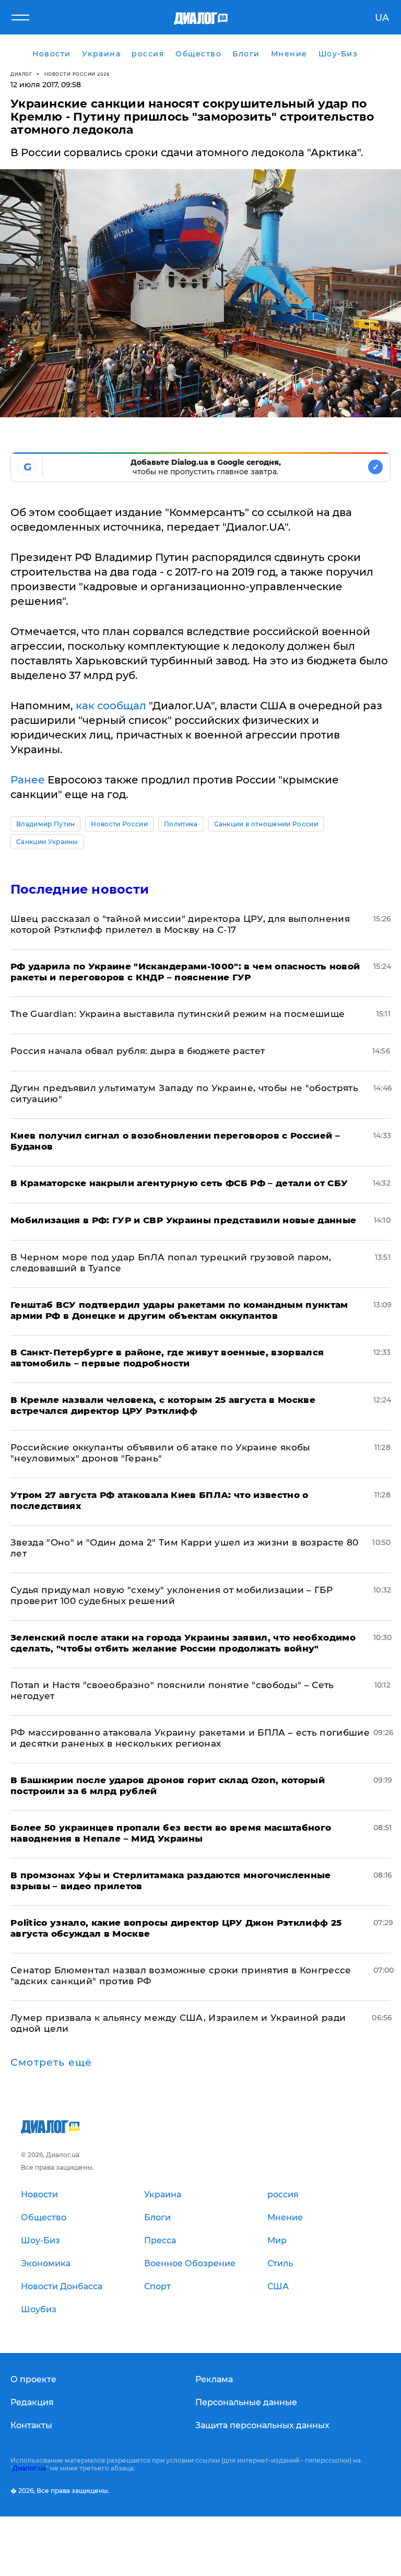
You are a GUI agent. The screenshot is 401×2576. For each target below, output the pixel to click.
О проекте (33, 2379)
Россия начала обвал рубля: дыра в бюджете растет (138, 1051)
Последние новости (80, 889)
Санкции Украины (47, 842)
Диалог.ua (29, 2468)
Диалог (21, 74)
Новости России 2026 (77, 74)
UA (382, 18)
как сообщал (111, 706)
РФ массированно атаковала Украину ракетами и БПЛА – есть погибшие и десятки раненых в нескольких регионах (190, 1738)
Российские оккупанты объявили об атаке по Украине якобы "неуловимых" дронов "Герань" (161, 1453)
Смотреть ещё (51, 2063)
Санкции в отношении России (266, 824)
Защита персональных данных (262, 2425)
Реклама (214, 2379)
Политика (181, 824)
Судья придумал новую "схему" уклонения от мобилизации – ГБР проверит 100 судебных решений (172, 1595)
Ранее (28, 780)
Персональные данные (246, 2402)
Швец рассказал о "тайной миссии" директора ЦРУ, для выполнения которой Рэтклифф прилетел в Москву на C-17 (180, 924)
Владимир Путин (45, 824)
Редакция (32, 2402)
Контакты (31, 2425)
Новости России (119, 824)
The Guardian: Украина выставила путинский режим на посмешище (178, 1014)
